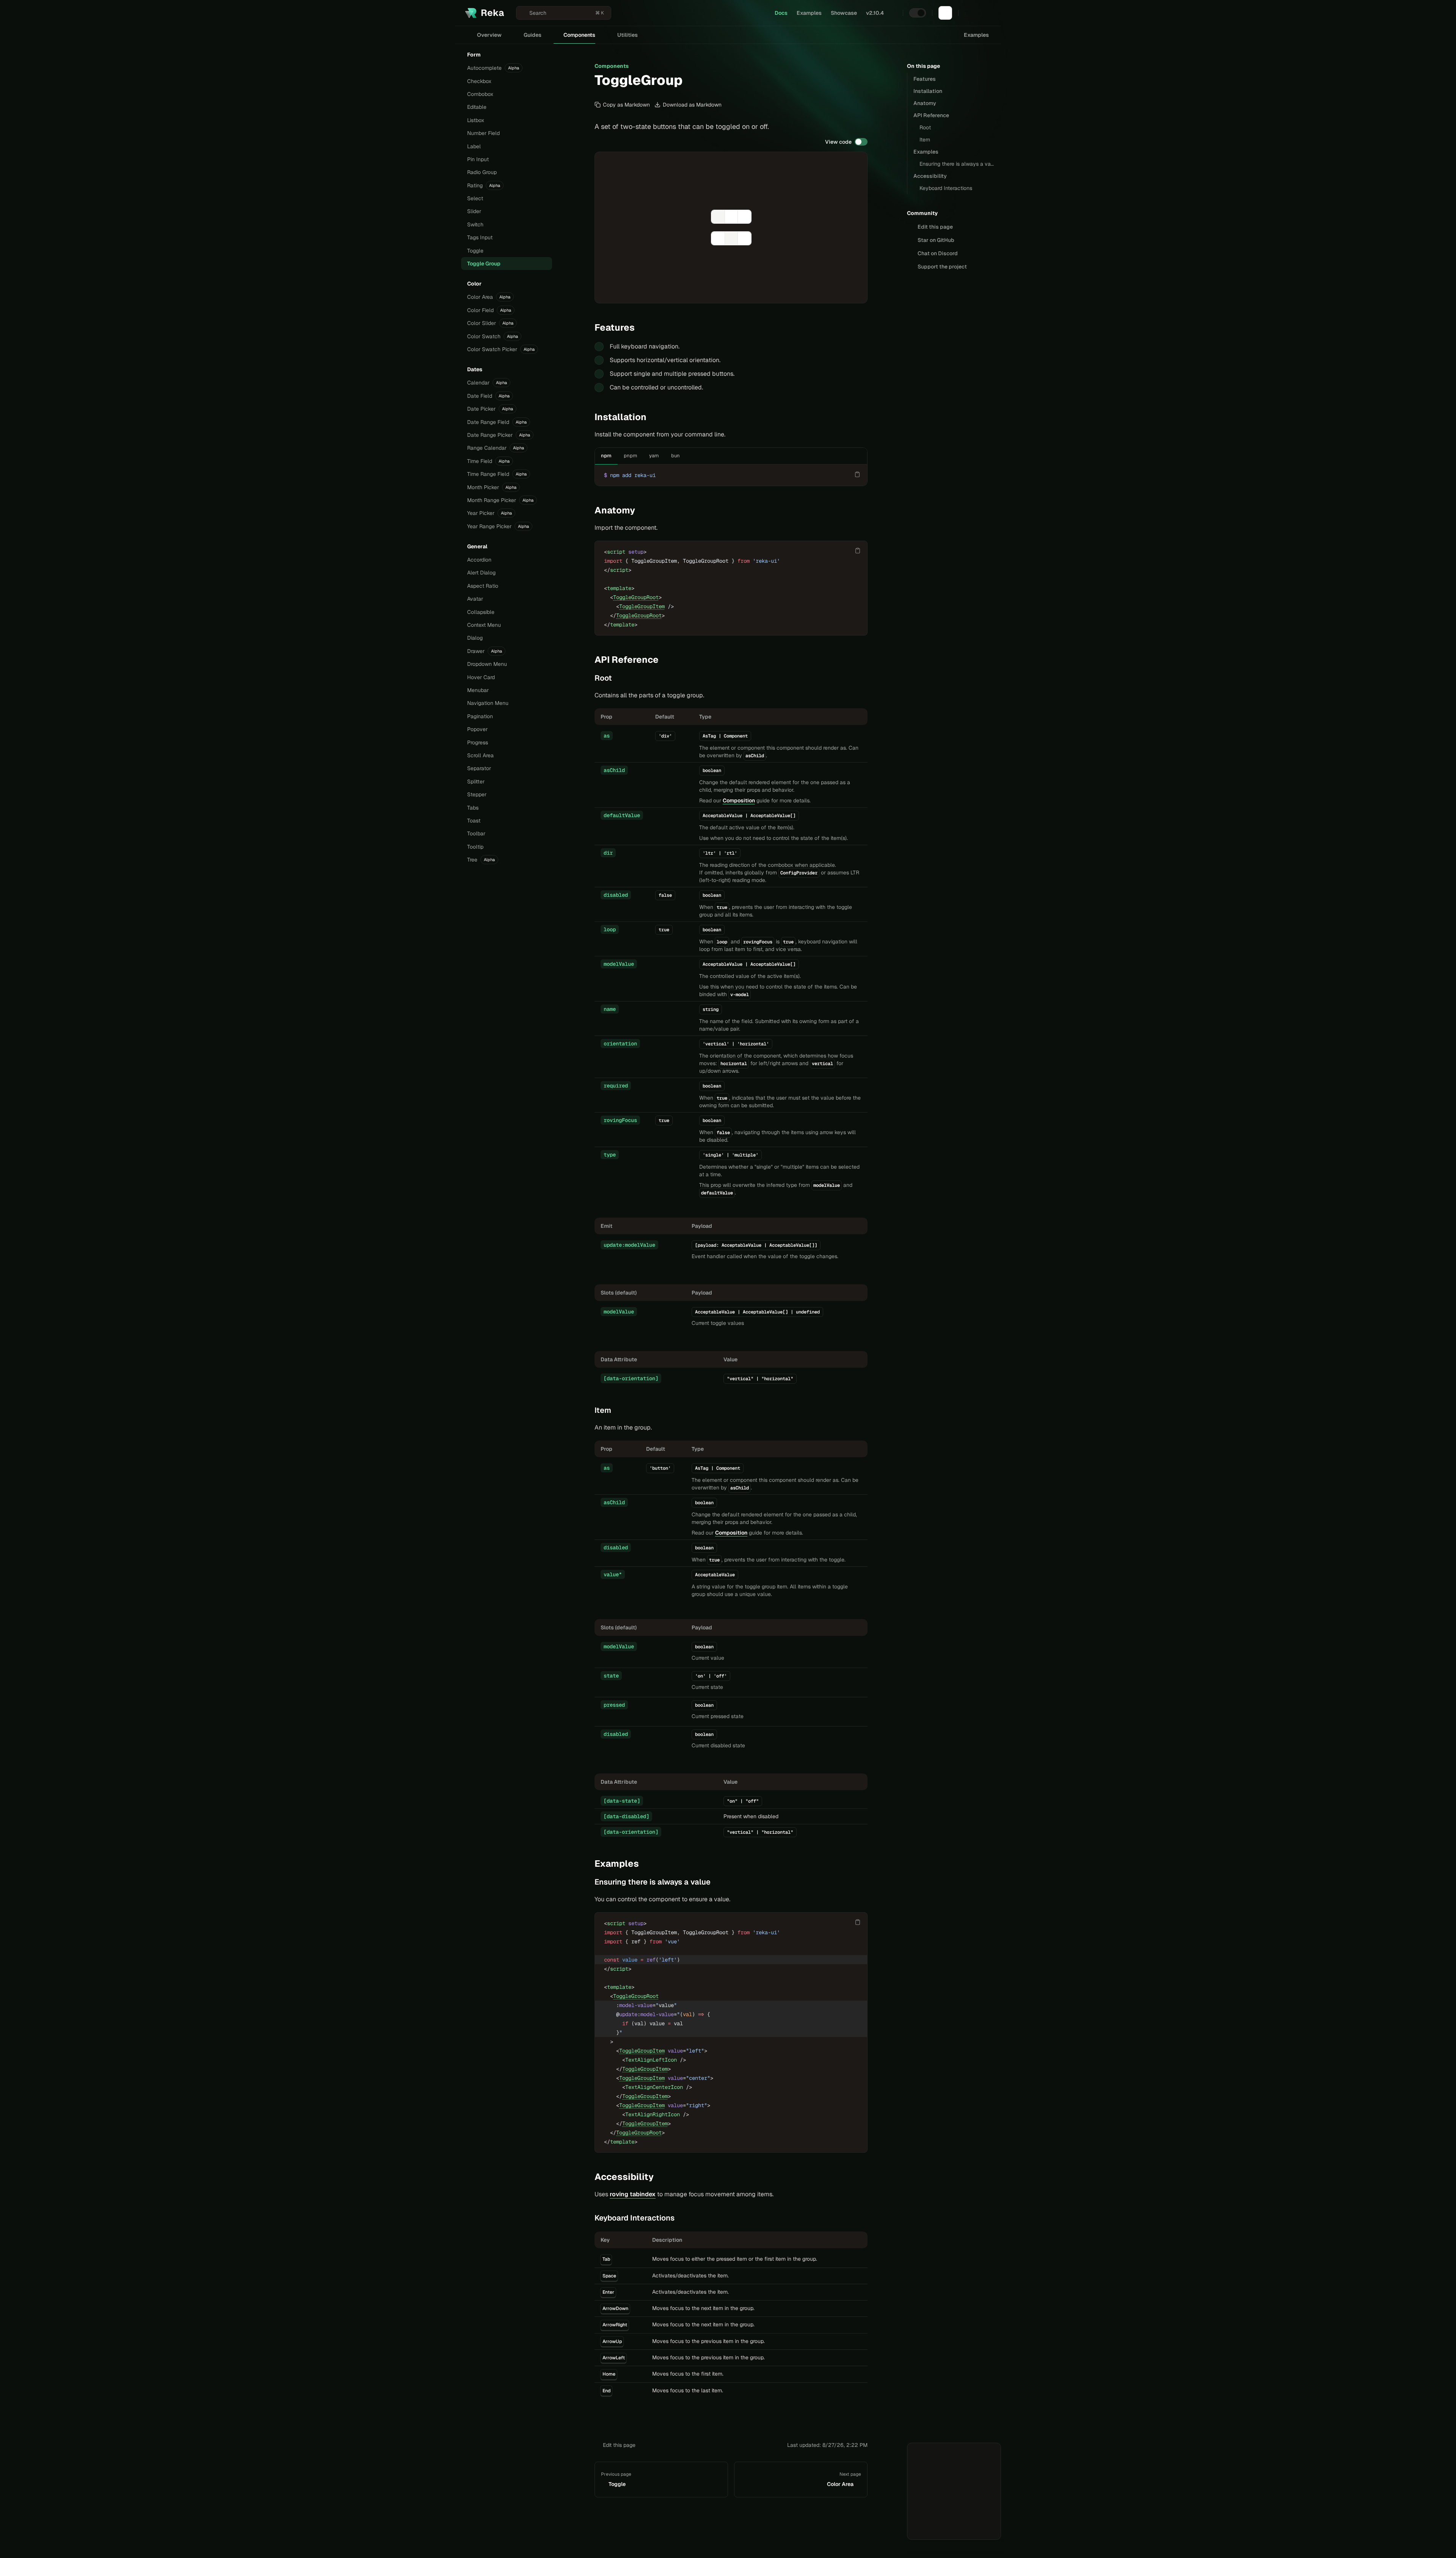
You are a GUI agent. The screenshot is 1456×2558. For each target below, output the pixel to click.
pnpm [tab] (630, 456)
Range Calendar (496, 448)
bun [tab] (675, 456)
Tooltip (475, 847)
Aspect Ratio (483, 586)
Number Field (483, 133)
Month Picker (492, 487)
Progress (478, 742)
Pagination (480, 716)
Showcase (844, 13)
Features (925, 79)
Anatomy (925, 103)
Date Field (488, 396)
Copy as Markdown (626, 105)
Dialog (475, 638)
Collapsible (481, 612)
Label (474, 146)
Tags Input (480, 237)
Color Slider (490, 323)
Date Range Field (497, 422)
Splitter (476, 782)
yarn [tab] (654, 456)
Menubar (478, 690)
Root (925, 127)
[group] (731, 217)
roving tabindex (633, 2194)
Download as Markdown (692, 105)
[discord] (971, 13)
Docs (781, 13)
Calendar (487, 383)
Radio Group (482, 172)
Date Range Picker (499, 435)
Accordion (479, 560)
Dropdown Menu (487, 664)
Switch (475, 224)
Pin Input (478, 159)
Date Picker (490, 409)
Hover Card (481, 677)
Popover (477, 729)
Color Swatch (493, 336)
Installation (928, 91)
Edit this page (619, 2445)
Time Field (488, 461)
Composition (739, 800)
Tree (481, 860)
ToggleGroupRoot (636, 597)
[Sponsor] (945, 13)
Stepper (477, 794)
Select (475, 198)
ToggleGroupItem (642, 606)
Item (925, 140)
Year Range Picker (498, 526)
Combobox (480, 94)
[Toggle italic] (718, 217)
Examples (809, 13)
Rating (484, 185)
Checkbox (479, 81)
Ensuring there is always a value (957, 164)
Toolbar (476, 833)
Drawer (485, 651)
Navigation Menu (488, 703)
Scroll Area (480, 755)
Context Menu (484, 625)
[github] (985, 13)
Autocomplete (493, 68)
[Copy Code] (857, 474)
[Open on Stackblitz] (842, 290)
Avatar (475, 599)
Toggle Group (484, 264)
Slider (474, 211)
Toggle (475, 251)
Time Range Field (497, 474)
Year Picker (490, 513)
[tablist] (640, 456)
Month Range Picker (500, 500)
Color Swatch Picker (501, 349)
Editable (477, 107)
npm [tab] (606, 456)
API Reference (931, 115)
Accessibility (930, 176)
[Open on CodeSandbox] (854, 290)
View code (838, 142)
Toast (474, 821)
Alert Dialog (481, 573)
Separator (479, 768)
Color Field (489, 310)
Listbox (476, 120)
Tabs (473, 808)
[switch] (918, 13)
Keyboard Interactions (946, 188)
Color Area (489, 297)
